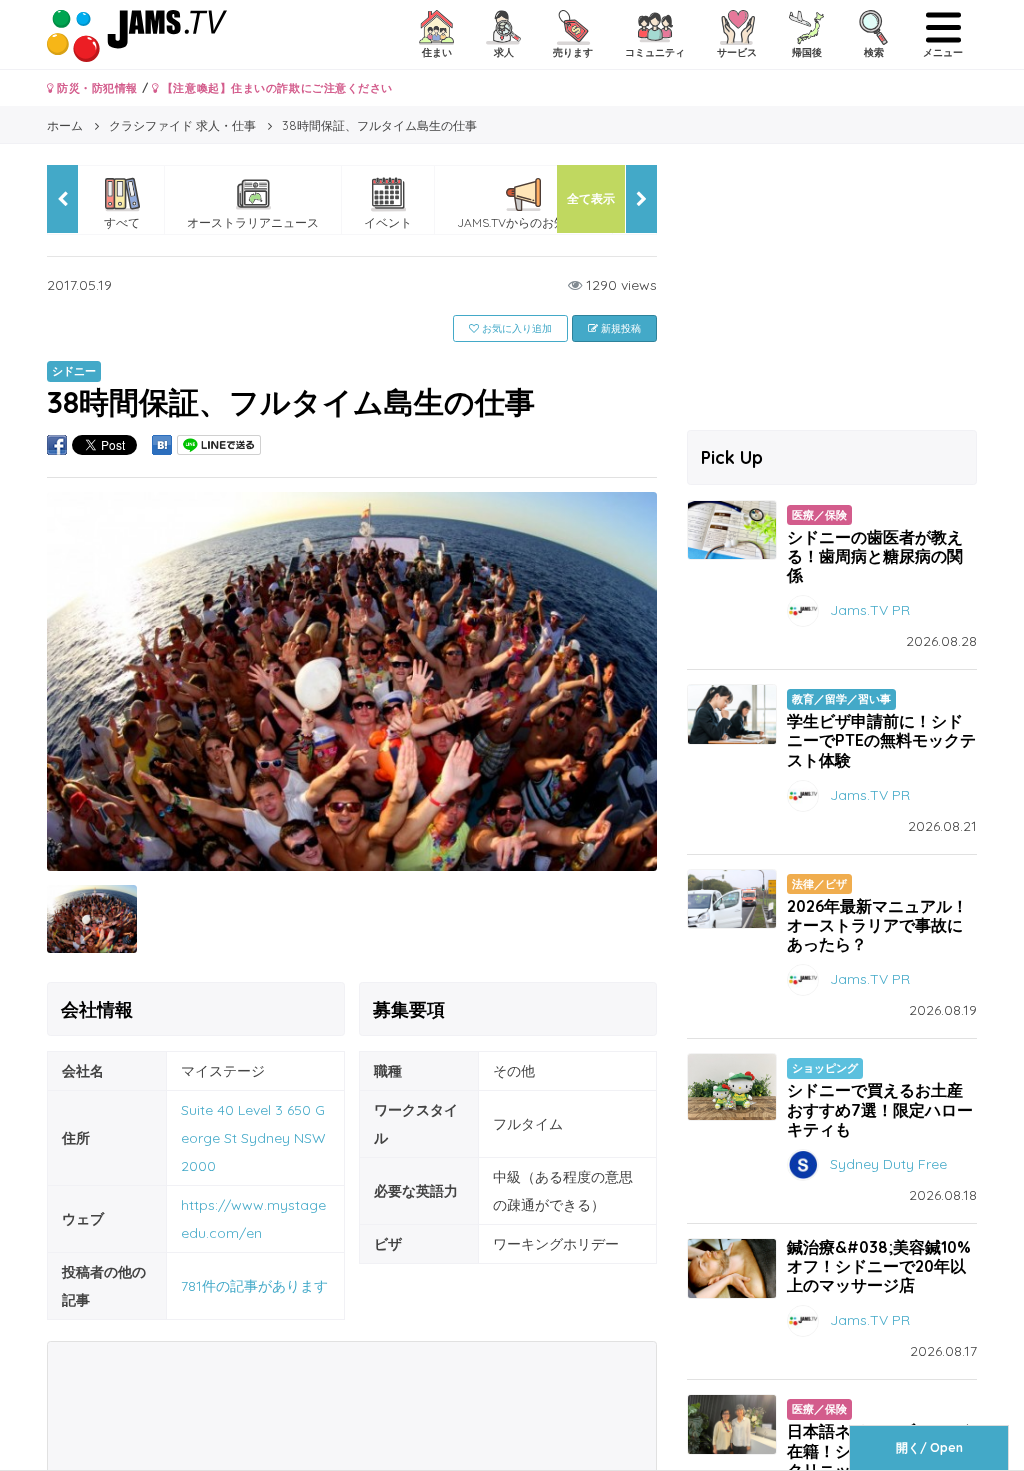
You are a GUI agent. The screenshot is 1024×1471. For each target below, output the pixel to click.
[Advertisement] (832, 290)
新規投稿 (619, 328)
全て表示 (591, 198)
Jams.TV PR (870, 610)
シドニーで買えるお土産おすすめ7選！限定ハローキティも (880, 1109)
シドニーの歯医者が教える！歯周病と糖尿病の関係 (875, 556)
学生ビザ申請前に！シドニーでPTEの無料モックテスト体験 (881, 740)
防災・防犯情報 (96, 88)
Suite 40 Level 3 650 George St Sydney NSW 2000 (253, 1138)
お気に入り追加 (515, 328)
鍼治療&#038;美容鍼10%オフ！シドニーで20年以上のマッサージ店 (879, 1266)
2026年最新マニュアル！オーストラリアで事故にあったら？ (877, 925)
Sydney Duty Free (888, 1163)
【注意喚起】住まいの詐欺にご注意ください (275, 88)
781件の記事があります (254, 1286)
